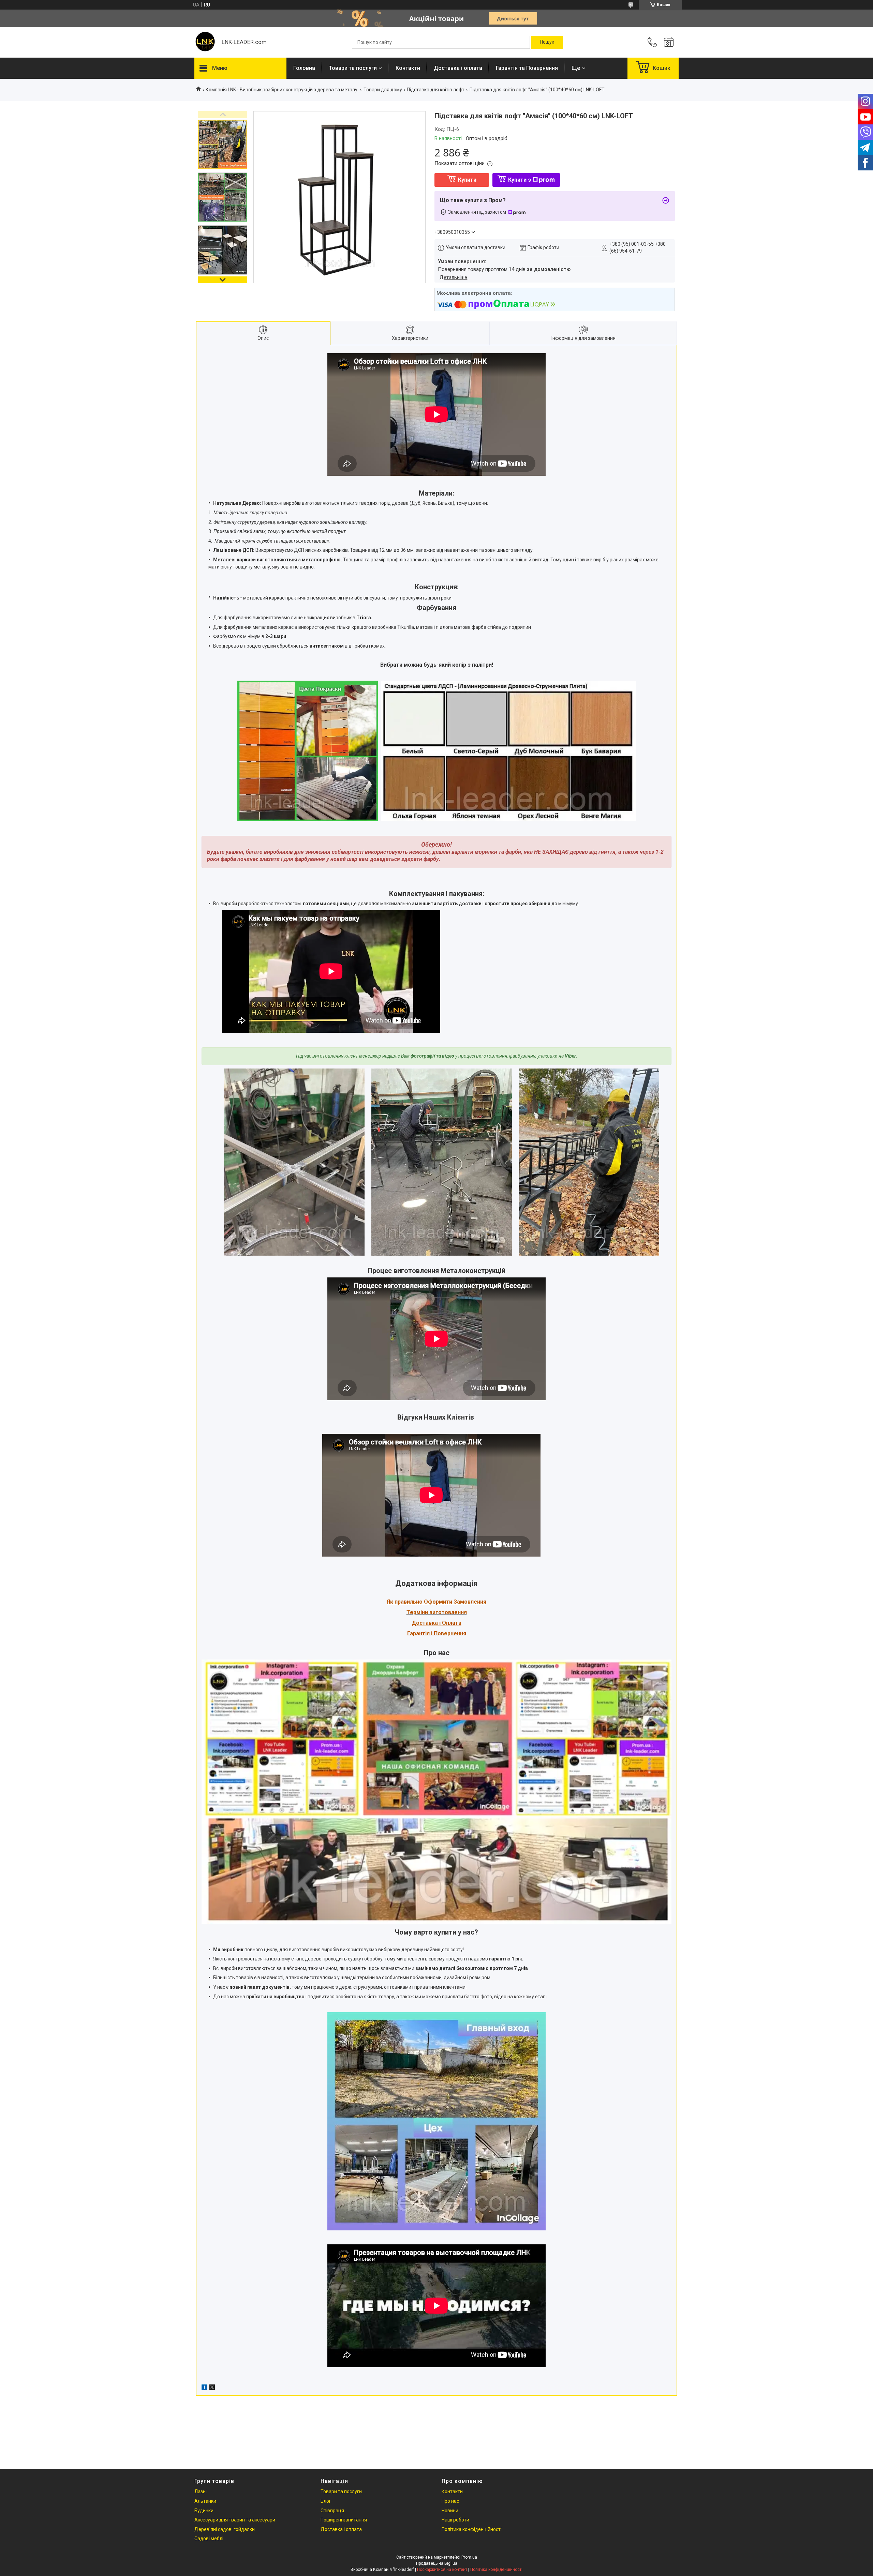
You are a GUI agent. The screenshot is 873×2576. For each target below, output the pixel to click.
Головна (304, 68)
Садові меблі (209, 2539)
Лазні (201, 2491)
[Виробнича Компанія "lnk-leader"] (205, 42)
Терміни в (419, 1612)
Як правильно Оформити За (423, 1602)
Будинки (204, 2511)
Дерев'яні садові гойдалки (225, 2529)
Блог (326, 2501)
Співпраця (332, 2511)
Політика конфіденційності (472, 2529)
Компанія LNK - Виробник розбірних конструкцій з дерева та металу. (282, 90)
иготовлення (450, 1612)
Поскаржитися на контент (442, 2570)
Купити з (520, 180)
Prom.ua (469, 2557)
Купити (467, 180)
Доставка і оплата (458, 68)
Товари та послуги (353, 68)
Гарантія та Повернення (527, 68)
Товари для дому (383, 90)
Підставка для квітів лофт (436, 90)
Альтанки (205, 2501)
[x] (212, 2388)
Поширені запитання (344, 2520)
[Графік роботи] (669, 42)
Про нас (450, 2501)
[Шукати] (547, 42)
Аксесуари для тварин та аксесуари (235, 2520)
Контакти (408, 68)
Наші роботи (455, 2520)
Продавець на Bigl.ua (437, 2563)
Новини (450, 2511)
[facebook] (204, 2388)
